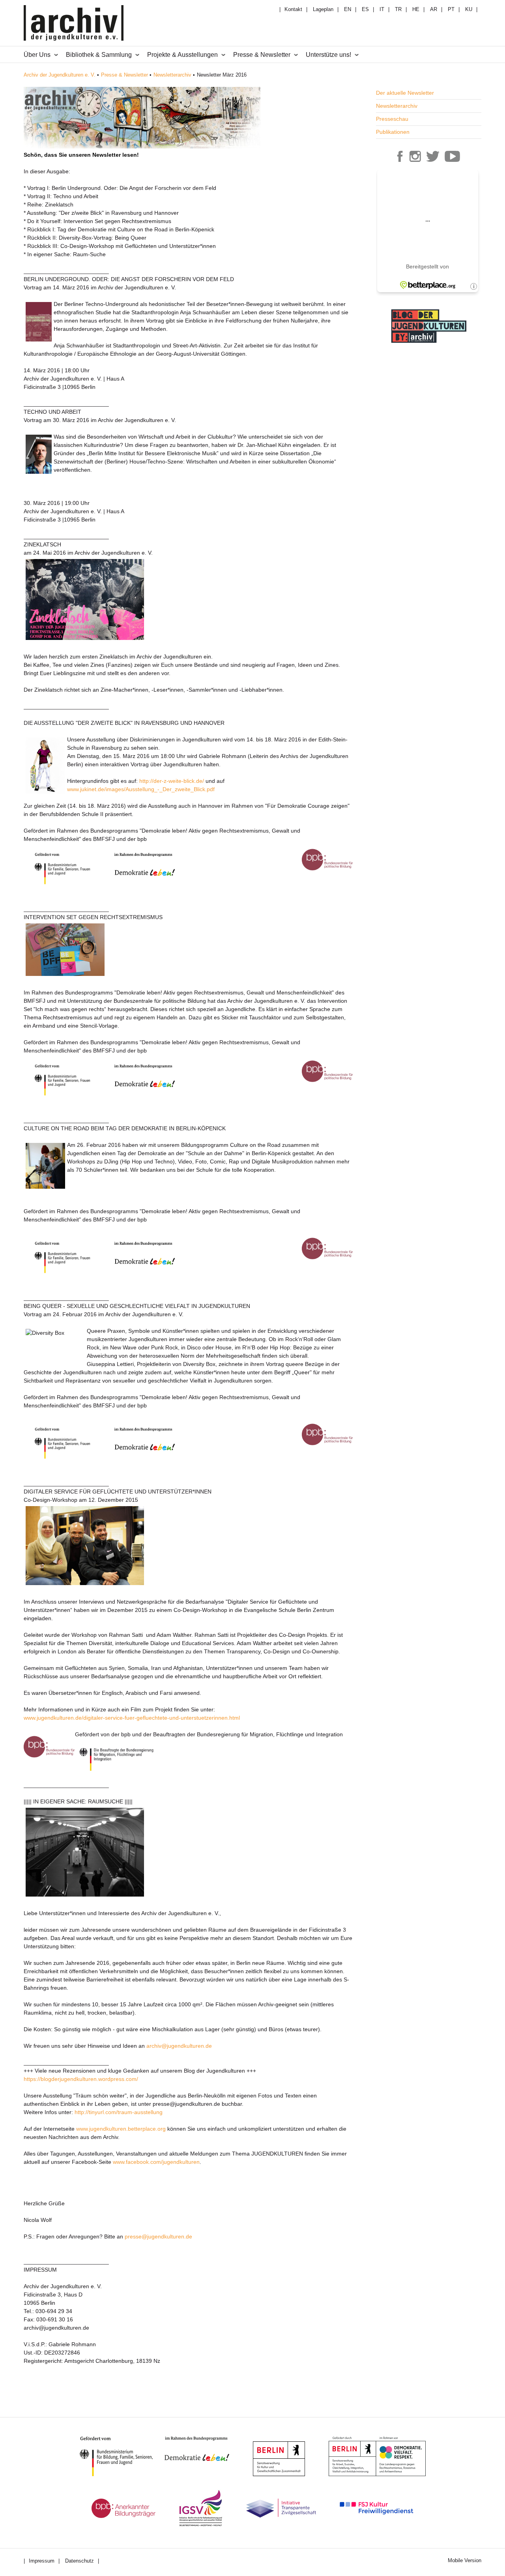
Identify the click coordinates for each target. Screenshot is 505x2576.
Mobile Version (465, 2560)
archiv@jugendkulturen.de (179, 2046)
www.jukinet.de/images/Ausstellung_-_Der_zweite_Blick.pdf (141, 789)
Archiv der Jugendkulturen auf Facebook (400, 156)
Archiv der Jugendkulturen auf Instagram (415, 156)
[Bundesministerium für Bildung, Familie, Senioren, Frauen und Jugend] (122, 2456)
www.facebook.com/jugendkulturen (156, 2162)
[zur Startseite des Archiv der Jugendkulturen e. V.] (74, 24)
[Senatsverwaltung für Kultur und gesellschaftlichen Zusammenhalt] (279, 2459)
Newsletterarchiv (172, 75)
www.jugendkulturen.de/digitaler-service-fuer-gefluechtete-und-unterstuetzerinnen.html (132, 1718)
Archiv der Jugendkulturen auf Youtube (453, 156)
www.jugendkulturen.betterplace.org (121, 2129)
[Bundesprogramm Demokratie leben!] (203, 2449)
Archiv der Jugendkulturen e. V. (60, 75)
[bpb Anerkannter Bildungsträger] (123, 2508)
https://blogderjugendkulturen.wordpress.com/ (81, 2079)
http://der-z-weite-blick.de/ (172, 781)
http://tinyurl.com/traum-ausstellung (119, 2112)
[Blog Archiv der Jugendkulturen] (429, 344)
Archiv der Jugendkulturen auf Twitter (433, 156)
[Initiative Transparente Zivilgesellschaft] (281, 2508)
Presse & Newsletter (124, 75)
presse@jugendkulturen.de (158, 2236)
